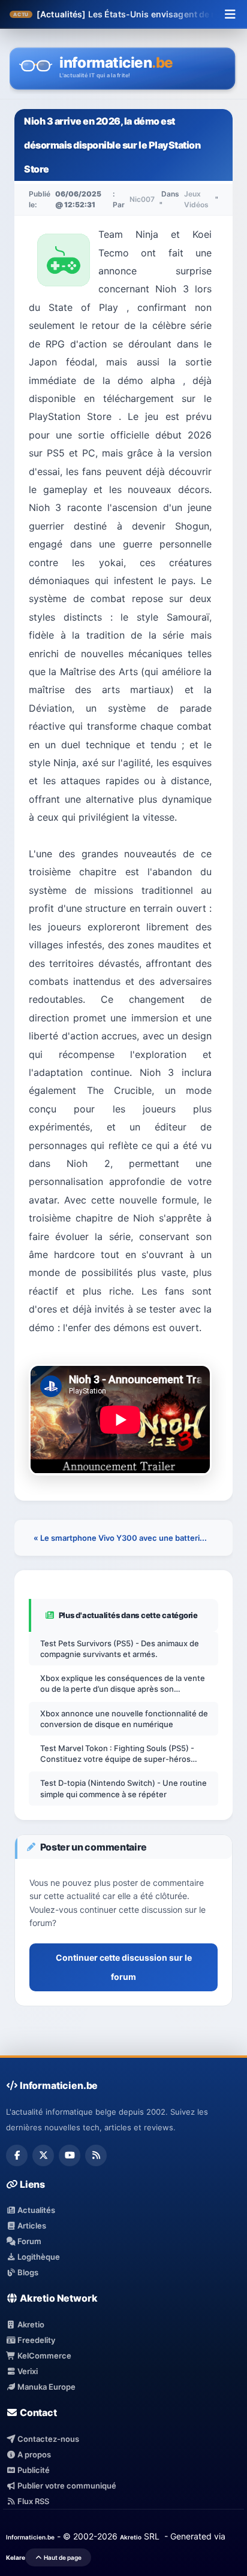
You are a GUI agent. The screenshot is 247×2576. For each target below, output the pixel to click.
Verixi (27, 2371)
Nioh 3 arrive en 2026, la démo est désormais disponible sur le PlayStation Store (112, 145)
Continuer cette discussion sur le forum (124, 1967)
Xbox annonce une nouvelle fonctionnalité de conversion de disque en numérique (124, 1719)
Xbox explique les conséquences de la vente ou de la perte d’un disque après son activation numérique (123, 1684)
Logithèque (38, 2257)
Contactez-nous (47, 2439)
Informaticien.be (30, 2537)
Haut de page (62, 2557)
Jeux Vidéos (196, 199)
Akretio (30, 2324)
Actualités (35, 2210)
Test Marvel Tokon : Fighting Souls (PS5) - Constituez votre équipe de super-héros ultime (117, 1754)
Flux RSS (32, 2501)
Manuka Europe (46, 2387)
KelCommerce (43, 2356)
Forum (28, 2241)
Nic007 (142, 199)
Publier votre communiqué (66, 2486)
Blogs (27, 2272)
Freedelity (35, 2340)
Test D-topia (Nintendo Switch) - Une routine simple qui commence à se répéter (123, 1788)
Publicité (33, 2470)
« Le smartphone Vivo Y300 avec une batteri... (120, 1538)
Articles (31, 2226)
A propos (33, 2454)
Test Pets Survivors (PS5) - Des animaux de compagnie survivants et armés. (120, 1649)
